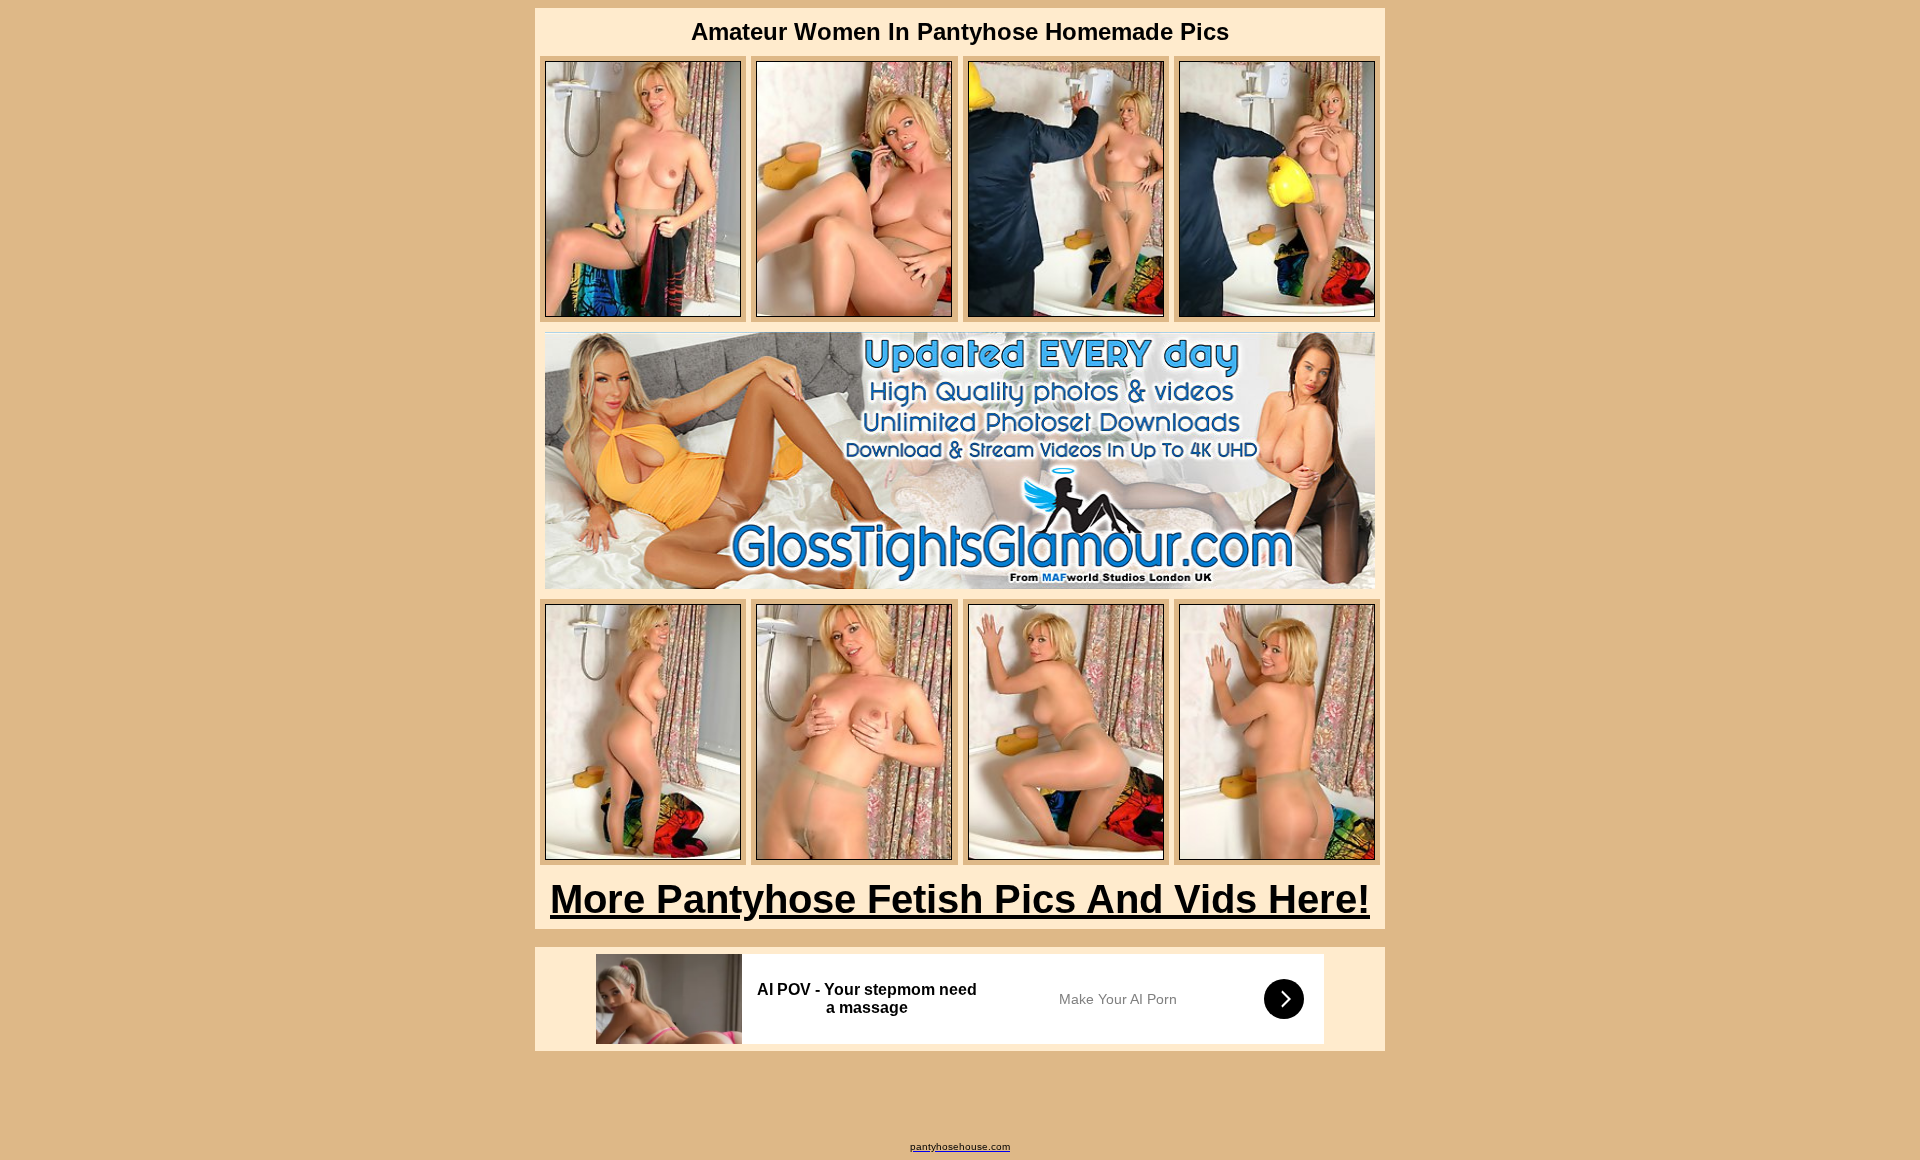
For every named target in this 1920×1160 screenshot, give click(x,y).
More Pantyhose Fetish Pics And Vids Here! (960, 899)
